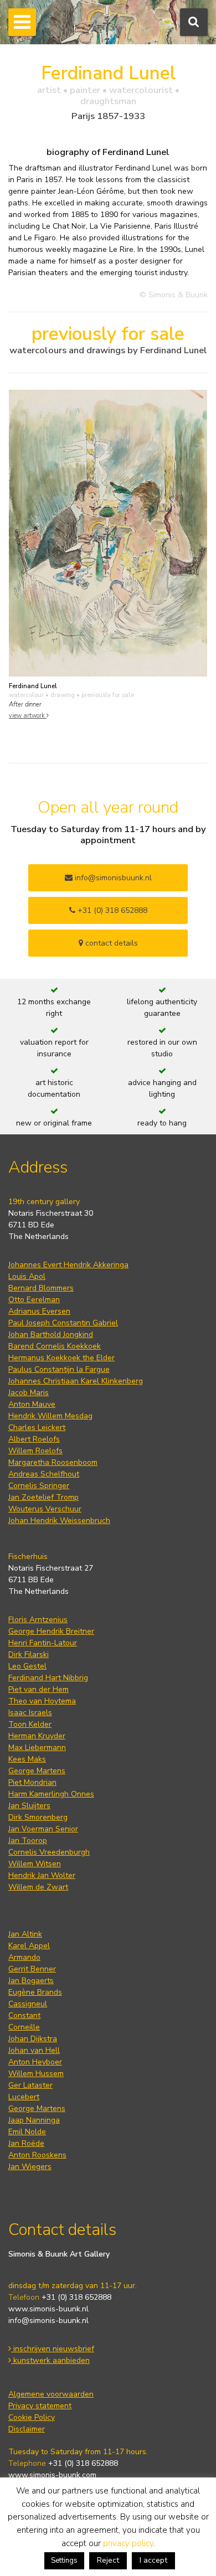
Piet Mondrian (32, 1782)
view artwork (28, 716)
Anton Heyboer (35, 2062)
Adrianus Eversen (39, 1311)
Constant (24, 2015)
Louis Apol (27, 1276)
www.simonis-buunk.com (52, 2475)
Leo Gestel (27, 1666)
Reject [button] (108, 2560)
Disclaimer (27, 2429)
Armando (24, 1957)
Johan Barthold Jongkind (51, 1335)
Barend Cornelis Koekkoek (55, 1346)
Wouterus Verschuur (45, 1509)
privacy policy (128, 2543)
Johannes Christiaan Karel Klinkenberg (76, 1381)
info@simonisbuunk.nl (112, 878)
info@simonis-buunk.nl (48, 2321)
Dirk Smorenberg (38, 1817)
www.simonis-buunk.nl (48, 2309)
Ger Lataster (30, 2085)
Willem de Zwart (38, 1887)
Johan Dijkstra (33, 2039)
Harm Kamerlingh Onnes (51, 1794)
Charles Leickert (37, 1428)
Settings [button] (64, 2560)
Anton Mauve (32, 1404)
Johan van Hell (34, 2050)
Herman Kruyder (37, 1736)
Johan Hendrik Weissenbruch (59, 1521)
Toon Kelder (30, 1724)
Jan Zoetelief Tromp (43, 1497)
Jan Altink (25, 1934)
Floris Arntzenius (38, 1620)
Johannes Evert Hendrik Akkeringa (68, 1265)
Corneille (24, 2027)
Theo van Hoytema (42, 1701)
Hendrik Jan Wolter (42, 1875)
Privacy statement (40, 2406)
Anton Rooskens (37, 2155)
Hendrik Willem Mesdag (50, 1416)
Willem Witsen (35, 1864)
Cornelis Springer (39, 1486)
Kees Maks (27, 1759)
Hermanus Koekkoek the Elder (61, 1358)
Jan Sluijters (29, 1806)
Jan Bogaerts (31, 1981)
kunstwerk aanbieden (50, 2360)
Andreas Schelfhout (44, 1474)
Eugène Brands (35, 1992)
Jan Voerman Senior (43, 1829)
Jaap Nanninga (34, 2120)
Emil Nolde (27, 2132)
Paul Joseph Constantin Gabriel (63, 1323)
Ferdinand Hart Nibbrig (48, 1678)
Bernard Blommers (41, 1288)
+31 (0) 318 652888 (111, 910)
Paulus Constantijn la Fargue (59, 1369)
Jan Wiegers (30, 2167)
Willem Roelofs (35, 1451)
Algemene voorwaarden (51, 2394)
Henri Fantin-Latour (43, 1643)
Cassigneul (28, 2004)
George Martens (37, 1771)
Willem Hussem (36, 2074)
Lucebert (24, 2097)
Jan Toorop (28, 1841)
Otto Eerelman (34, 1300)
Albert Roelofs (34, 1439)
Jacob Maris (29, 1393)
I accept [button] (153, 2560)
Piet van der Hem (38, 1689)
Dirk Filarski (29, 1654)
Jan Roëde (26, 2143)
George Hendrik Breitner (51, 1631)
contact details (110, 943)
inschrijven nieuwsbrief (53, 2349)
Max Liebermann (37, 1748)
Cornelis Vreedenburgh (49, 1852)
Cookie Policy (32, 2417)
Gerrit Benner (32, 1969)
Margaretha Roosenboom (53, 1462)
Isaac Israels (30, 1713)
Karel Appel (29, 1946)
